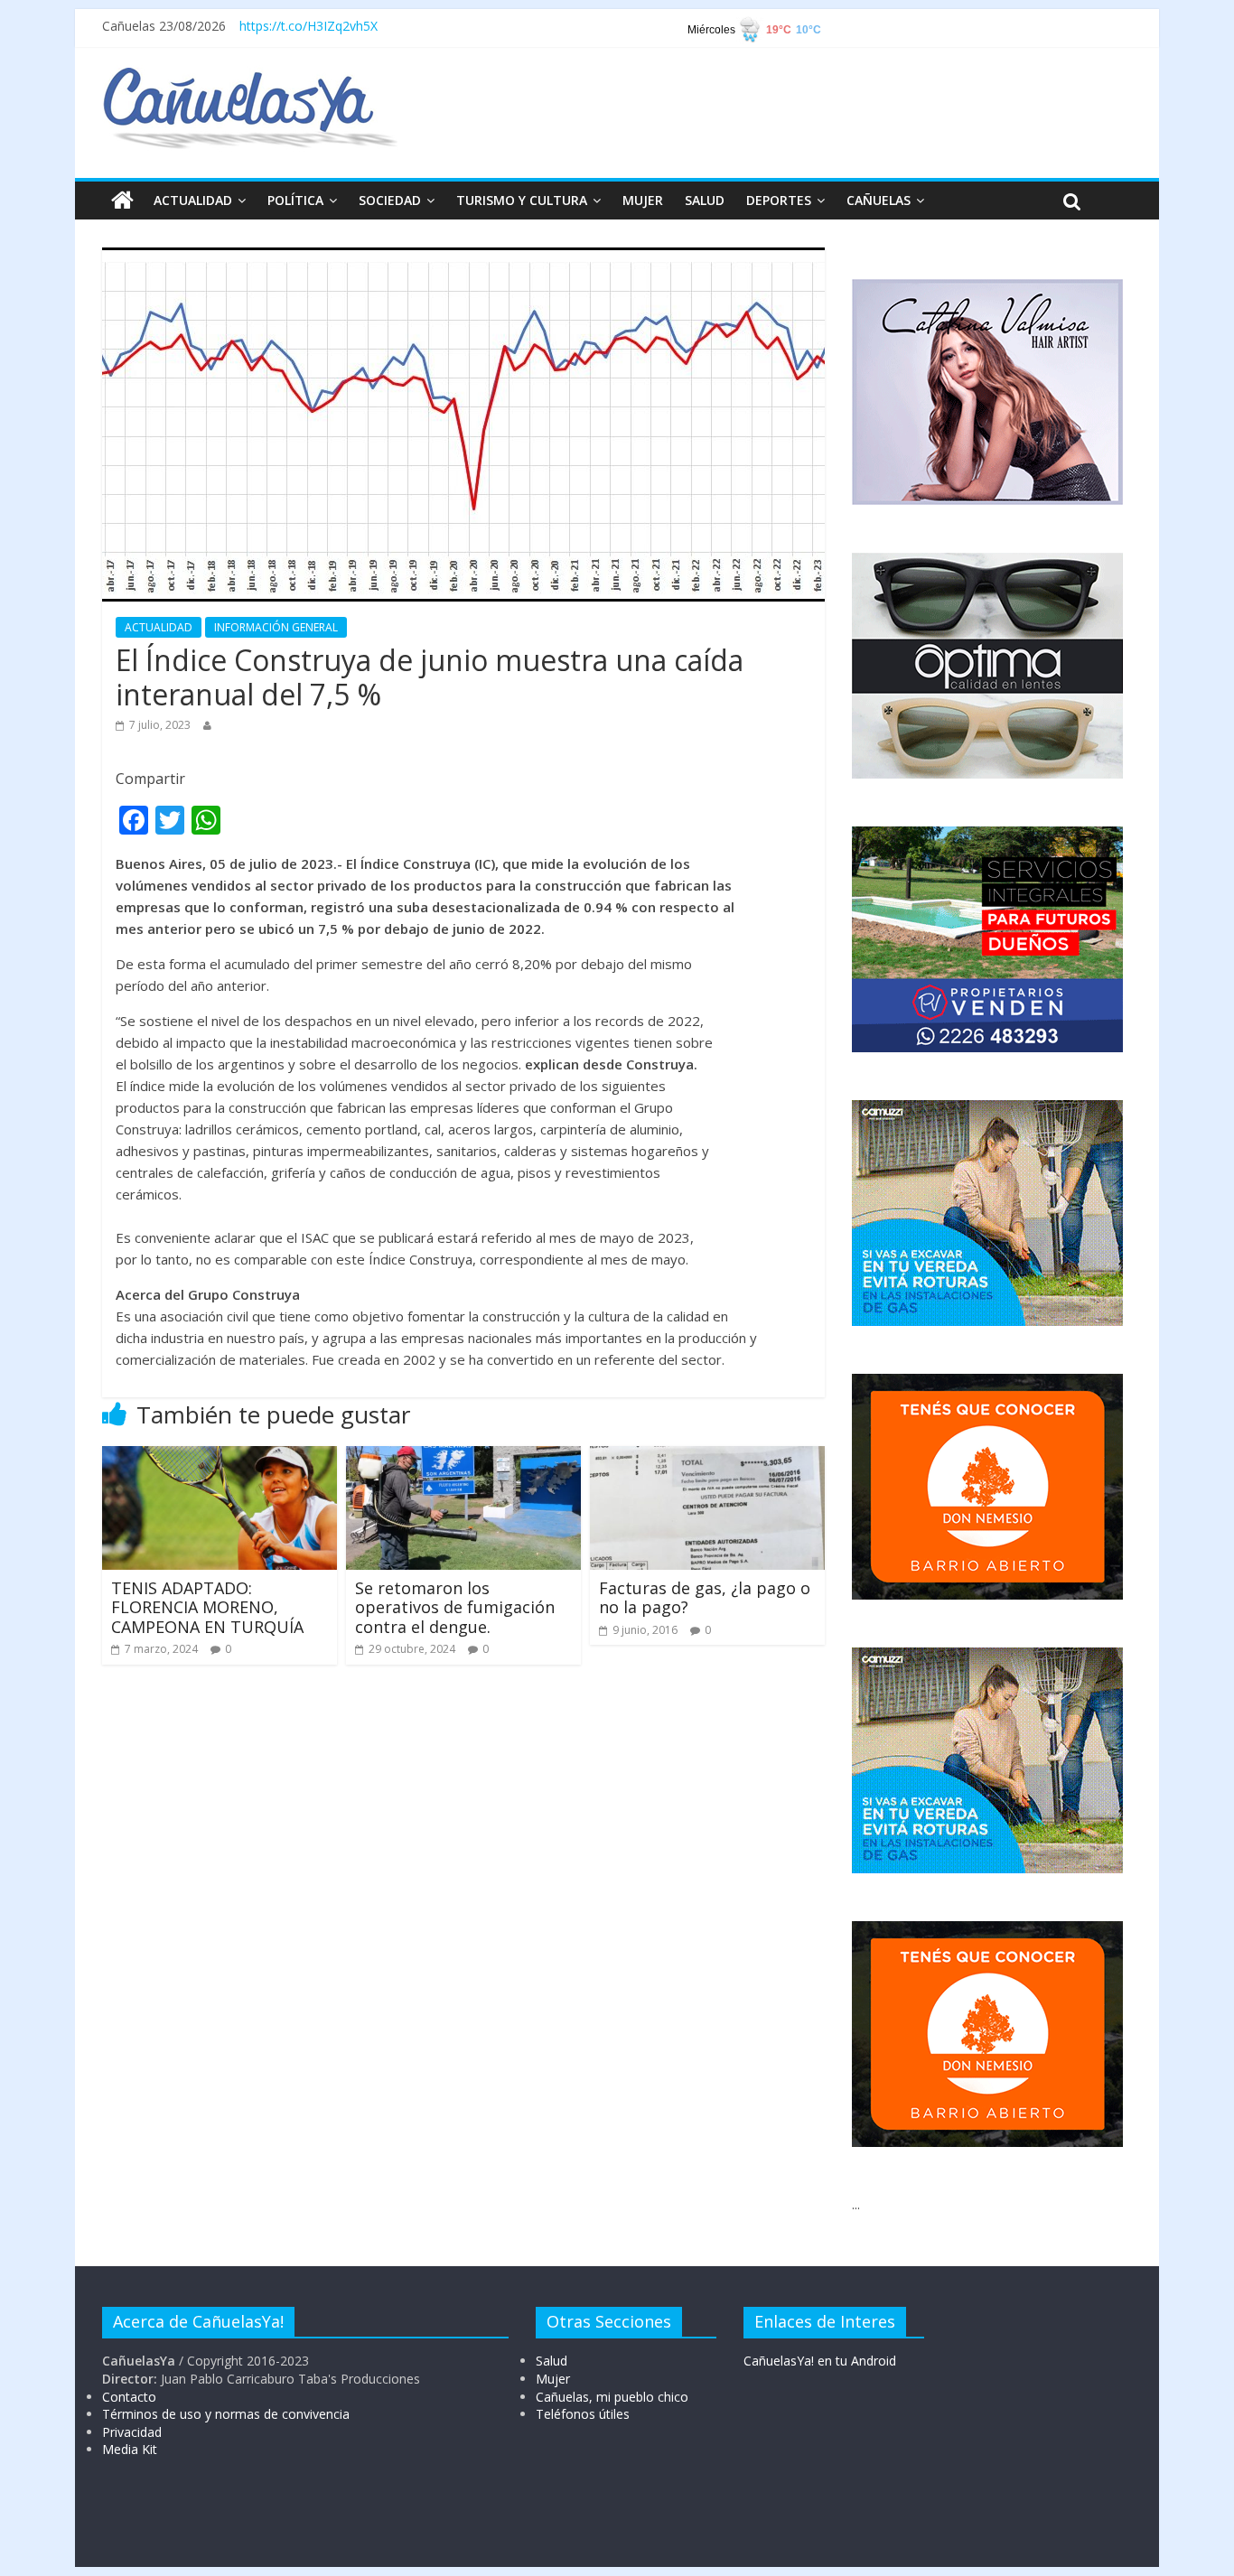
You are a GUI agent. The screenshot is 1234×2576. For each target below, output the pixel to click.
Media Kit (130, 2449)
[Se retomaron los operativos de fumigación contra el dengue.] (463, 1457)
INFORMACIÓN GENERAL (276, 627)
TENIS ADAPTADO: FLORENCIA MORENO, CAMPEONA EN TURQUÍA (207, 1607)
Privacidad (132, 2432)
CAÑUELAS (879, 200)
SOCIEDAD (390, 200)
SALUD (705, 200)
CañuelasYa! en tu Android (820, 2361)
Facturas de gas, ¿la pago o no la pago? (705, 1598)
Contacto (129, 2397)
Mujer (553, 2379)
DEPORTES (779, 200)
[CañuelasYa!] (250, 76)
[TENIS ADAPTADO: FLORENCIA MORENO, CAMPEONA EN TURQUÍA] (220, 1457)
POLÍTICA (295, 200)
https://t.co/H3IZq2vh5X (308, 26)
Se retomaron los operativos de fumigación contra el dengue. (455, 1607)
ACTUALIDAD (193, 200)
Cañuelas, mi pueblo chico (612, 2397)
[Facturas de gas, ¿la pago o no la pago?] (707, 1457)
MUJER (643, 200)
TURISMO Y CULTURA (522, 200)
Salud (552, 2361)
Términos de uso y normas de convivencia (226, 2414)
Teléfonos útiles (583, 2414)
